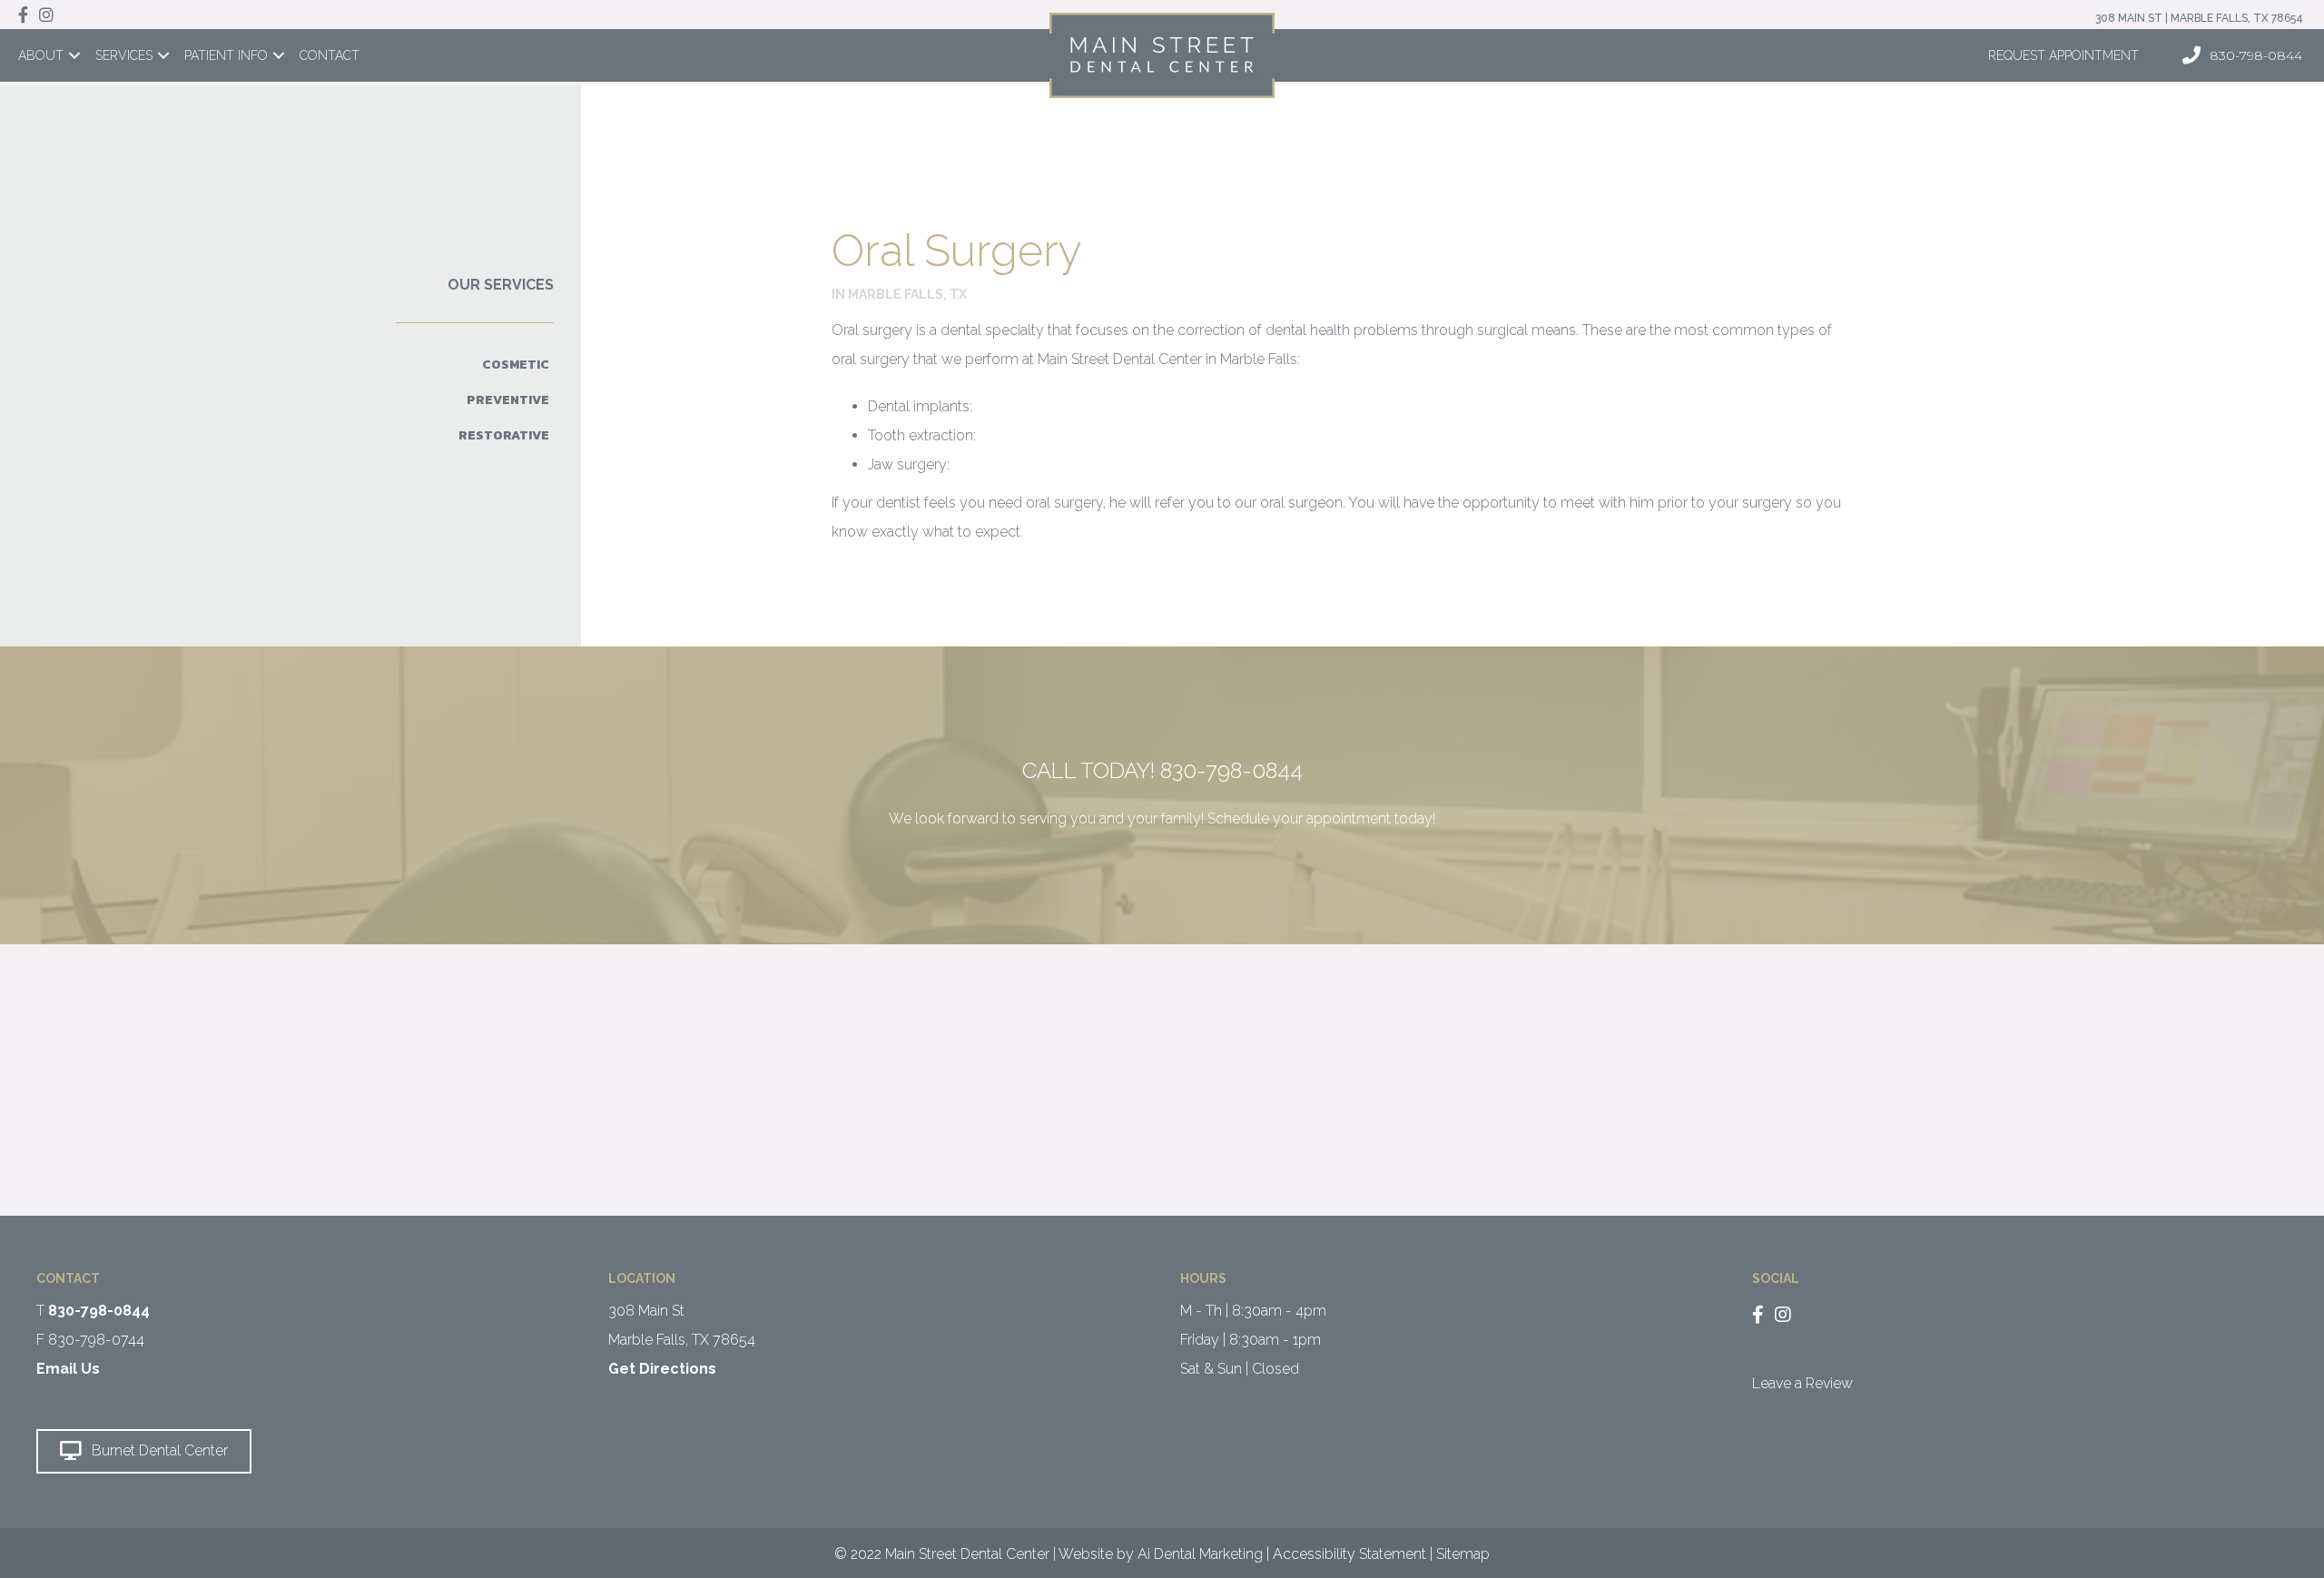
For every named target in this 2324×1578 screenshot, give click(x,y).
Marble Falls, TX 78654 (682, 1340)
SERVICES (124, 55)
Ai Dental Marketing (1200, 1554)
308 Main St (646, 1311)
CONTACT (330, 55)
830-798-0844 (1231, 770)
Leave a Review (1802, 1383)
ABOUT (41, 55)
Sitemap (1463, 1554)
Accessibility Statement (1349, 1554)
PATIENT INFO (226, 55)
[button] (144, 1451)
